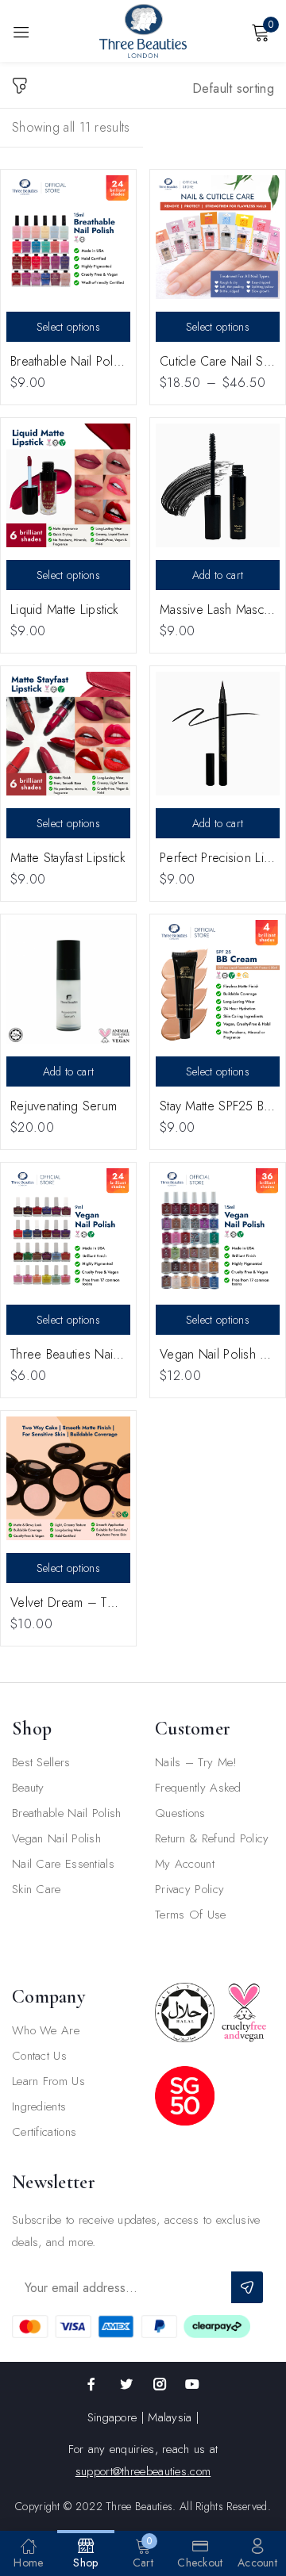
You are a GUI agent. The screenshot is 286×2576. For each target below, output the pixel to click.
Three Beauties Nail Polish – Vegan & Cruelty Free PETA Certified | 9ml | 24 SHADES (68, 1354)
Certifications (44, 2132)
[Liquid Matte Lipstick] (68, 485)
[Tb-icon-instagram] (160, 2384)
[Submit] (247, 2287)
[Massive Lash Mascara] (218, 485)
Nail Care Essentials (63, 1864)
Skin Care (37, 1889)
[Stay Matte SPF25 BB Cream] (218, 982)
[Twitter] (126, 2384)
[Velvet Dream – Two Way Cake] (68, 1478)
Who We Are (46, 2030)
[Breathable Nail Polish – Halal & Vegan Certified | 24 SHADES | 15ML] (68, 237)
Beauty (28, 1788)
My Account (185, 1864)
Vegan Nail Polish (56, 1838)
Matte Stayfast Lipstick (68, 858)
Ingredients (39, 2106)
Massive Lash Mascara (218, 609)
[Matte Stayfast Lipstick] (68, 734)
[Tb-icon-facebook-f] (94, 2384)
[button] (234, 94)
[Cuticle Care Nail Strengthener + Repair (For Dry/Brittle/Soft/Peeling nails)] (218, 237)
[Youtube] (192, 2384)
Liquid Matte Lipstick (64, 609)
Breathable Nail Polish (67, 1813)
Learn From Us (48, 2081)
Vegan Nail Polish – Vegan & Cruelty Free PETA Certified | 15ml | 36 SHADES (218, 1354)
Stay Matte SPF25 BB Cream (218, 1106)
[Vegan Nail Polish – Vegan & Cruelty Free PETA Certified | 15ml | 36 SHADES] (218, 1230)
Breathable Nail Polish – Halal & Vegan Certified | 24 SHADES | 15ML (68, 361)
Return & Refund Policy (212, 1838)
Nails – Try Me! (196, 1762)
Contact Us (39, 2056)
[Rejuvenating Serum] (68, 982)
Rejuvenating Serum (64, 1106)
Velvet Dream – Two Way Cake (68, 1602)
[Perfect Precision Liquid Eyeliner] (218, 734)
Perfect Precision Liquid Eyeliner (218, 858)
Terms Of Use (191, 1915)
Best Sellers (41, 1762)
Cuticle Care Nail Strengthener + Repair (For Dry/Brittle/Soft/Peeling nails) (218, 361)
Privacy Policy (189, 1889)
